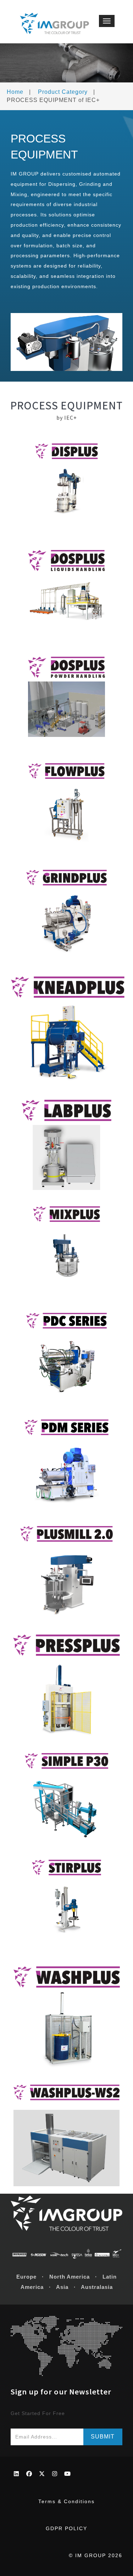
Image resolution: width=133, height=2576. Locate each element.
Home (15, 92)
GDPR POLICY (66, 2528)
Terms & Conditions (66, 2501)
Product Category (63, 92)
